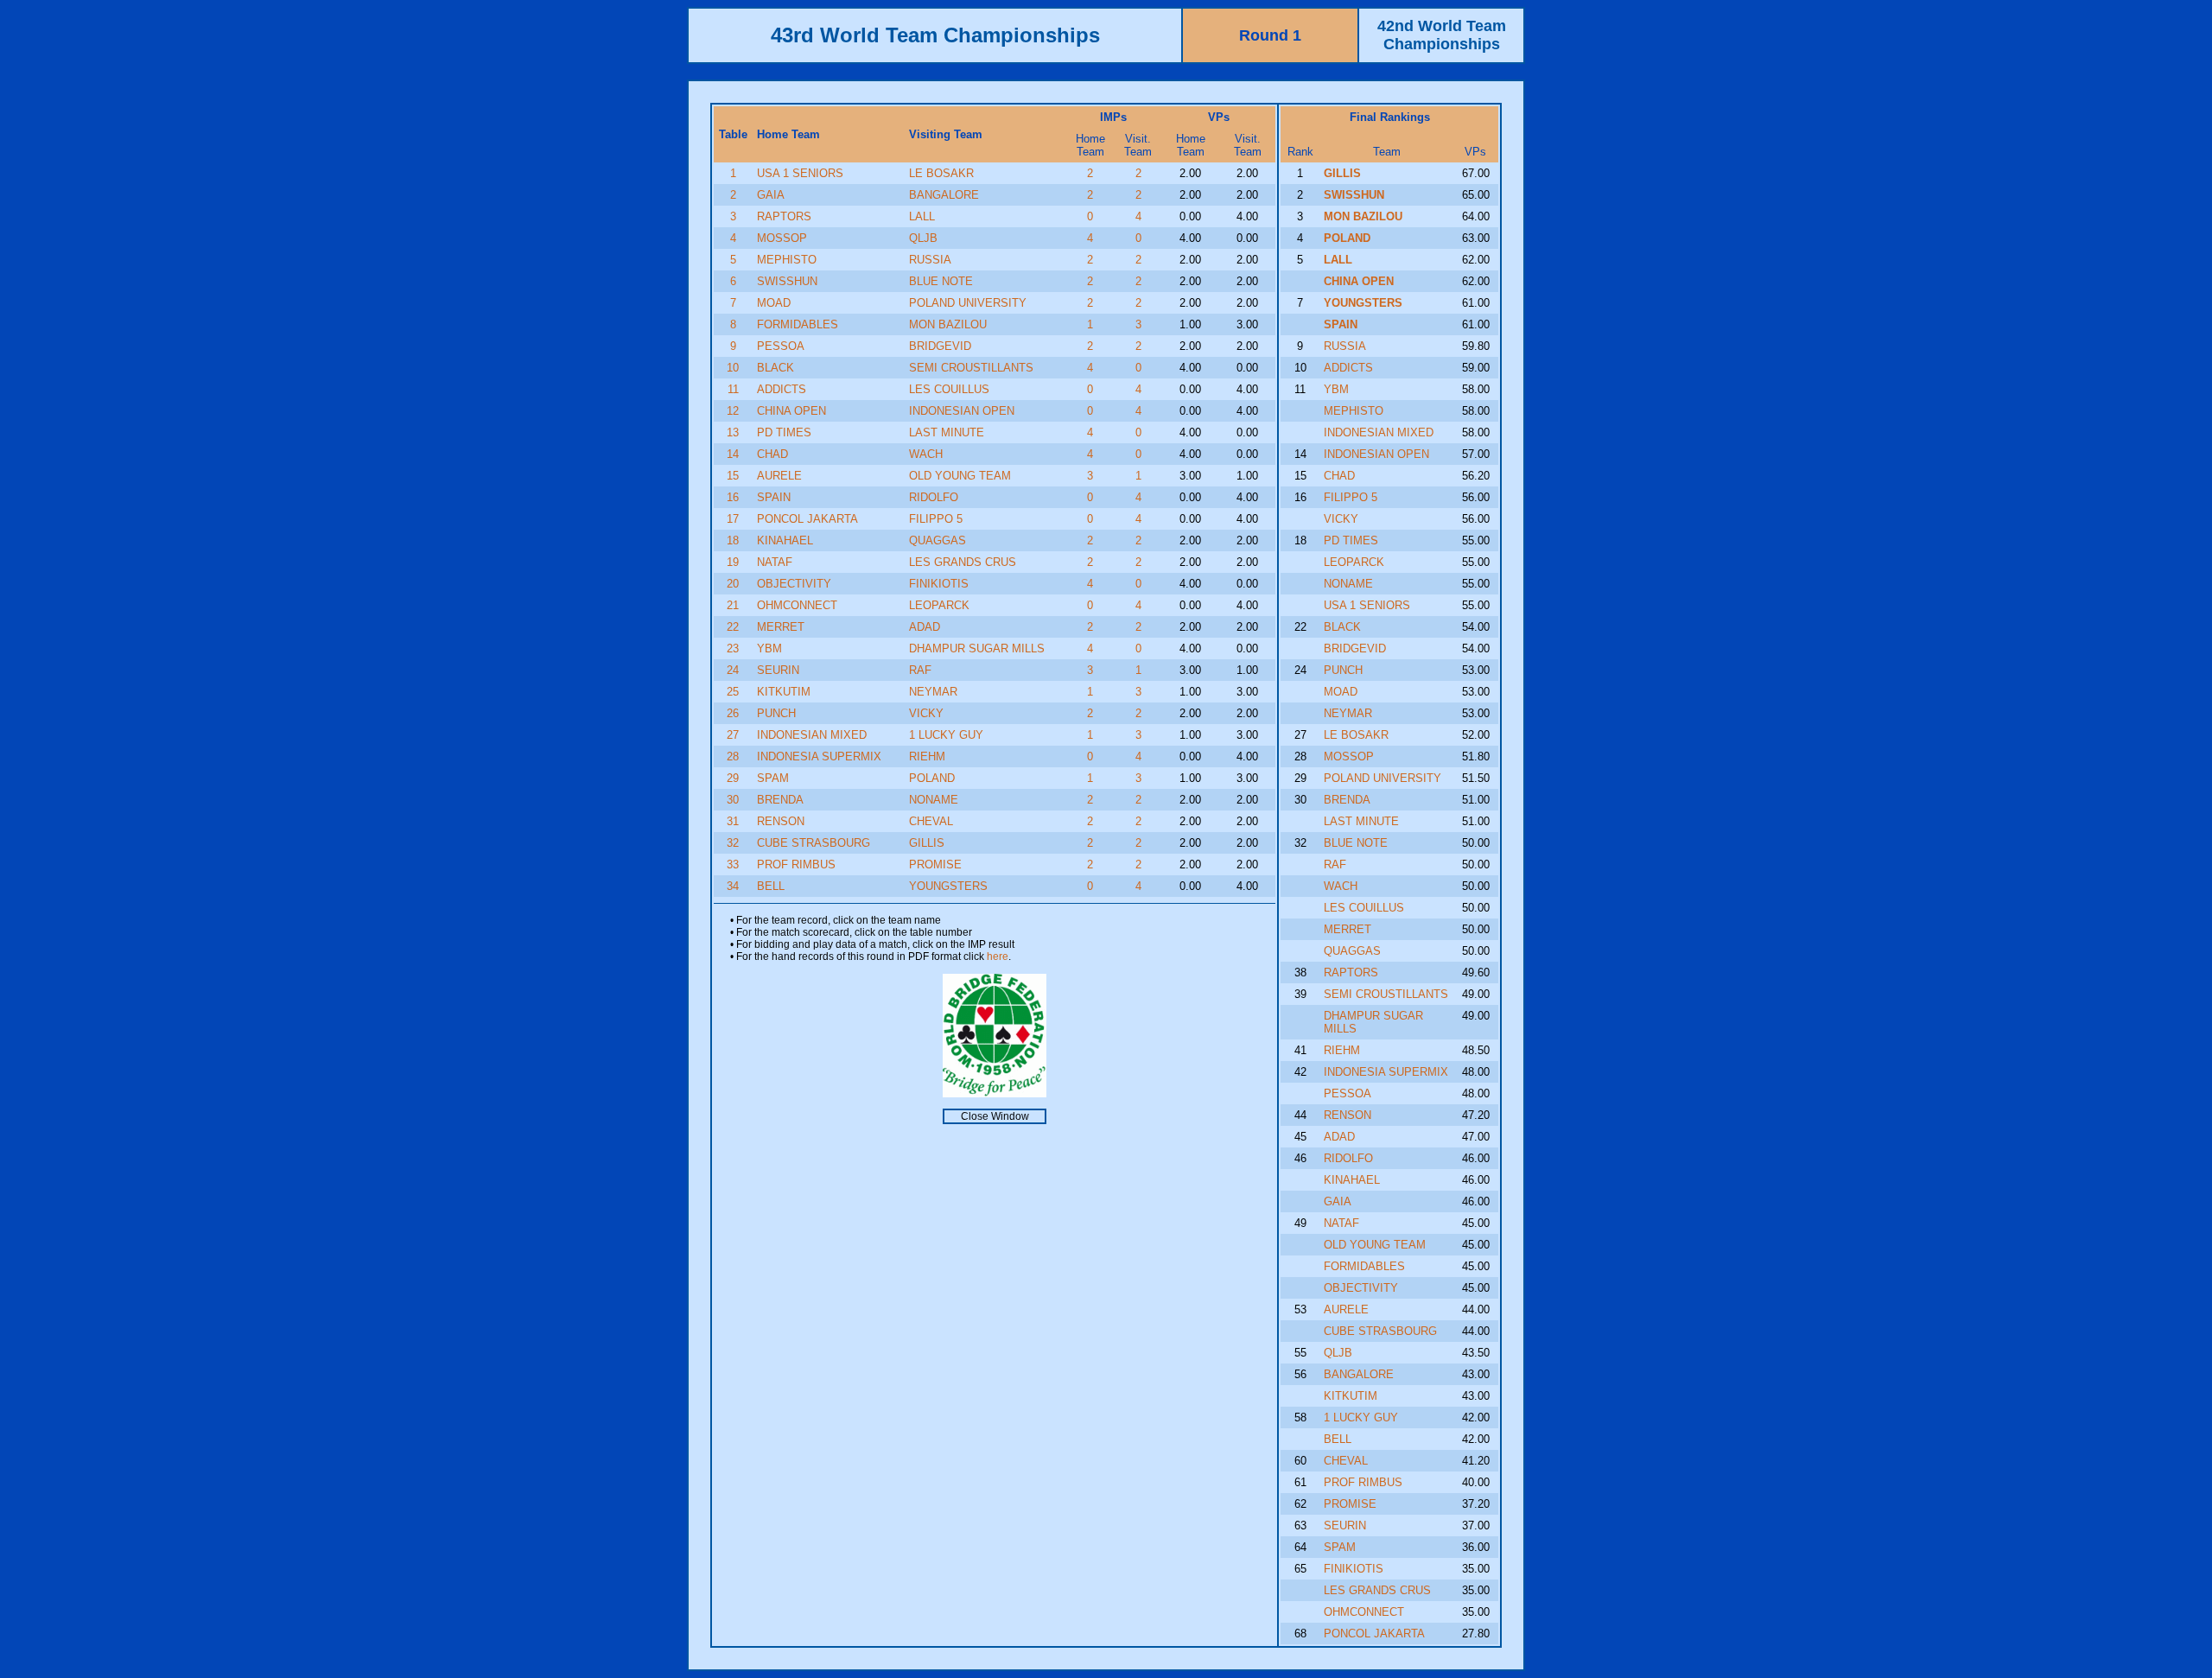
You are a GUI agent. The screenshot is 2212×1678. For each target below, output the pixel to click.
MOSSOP (782, 238)
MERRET (781, 627)
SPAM (773, 778)
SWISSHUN (787, 281)
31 (733, 821)
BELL (771, 886)
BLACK (775, 368)
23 (733, 648)
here (998, 957)
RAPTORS (784, 216)
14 (733, 454)
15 (733, 476)
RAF (920, 670)
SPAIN (774, 497)
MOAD (774, 303)
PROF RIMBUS (796, 864)
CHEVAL (931, 821)
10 (733, 368)
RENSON (781, 821)
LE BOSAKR (941, 173)
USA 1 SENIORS (800, 173)
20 (733, 584)
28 (733, 756)
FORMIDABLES (798, 324)
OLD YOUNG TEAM (960, 476)
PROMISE (935, 864)
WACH (926, 454)
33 (733, 864)
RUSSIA (930, 260)
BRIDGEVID (940, 346)
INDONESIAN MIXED (812, 735)
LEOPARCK (939, 605)
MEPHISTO (787, 260)
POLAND (932, 778)
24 (733, 670)
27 (733, 735)
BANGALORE (944, 195)
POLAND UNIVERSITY (968, 303)
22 (733, 627)
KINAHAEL (785, 540)
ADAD (925, 627)
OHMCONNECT (797, 605)
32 (733, 843)
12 (733, 411)
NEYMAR (933, 692)
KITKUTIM (784, 692)
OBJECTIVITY (794, 584)
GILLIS (927, 843)
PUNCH (776, 713)
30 (733, 800)
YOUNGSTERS (948, 886)
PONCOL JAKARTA (807, 519)
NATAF (775, 562)
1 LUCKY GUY (946, 735)
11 (733, 389)
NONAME (934, 800)
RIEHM (927, 756)
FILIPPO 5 (936, 519)
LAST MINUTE (947, 432)
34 (733, 886)
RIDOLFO (934, 497)
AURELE (779, 476)
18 (733, 540)
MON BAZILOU (948, 324)
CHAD (772, 454)
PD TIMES (784, 432)
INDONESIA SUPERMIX (819, 756)
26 (733, 713)
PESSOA (781, 346)
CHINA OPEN (791, 411)
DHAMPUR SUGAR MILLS (977, 648)
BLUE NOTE (941, 281)
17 (733, 519)
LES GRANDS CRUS (963, 562)
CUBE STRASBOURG (814, 843)
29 (733, 778)
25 (733, 692)
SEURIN (778, 670)
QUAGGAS (938, 540)
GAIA (771, 195)
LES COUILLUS (949, 389)
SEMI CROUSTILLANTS (971, 368)
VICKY (926, 713)
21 (733, 605)
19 (733, 562)
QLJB (923, 238)
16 (733, 497)
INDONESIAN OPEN (962, 411)
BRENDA (780, 800)
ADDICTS (782, 389)
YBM (769, 648)
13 (733, 432)
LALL (922, 216)
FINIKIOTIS (939, 584)
